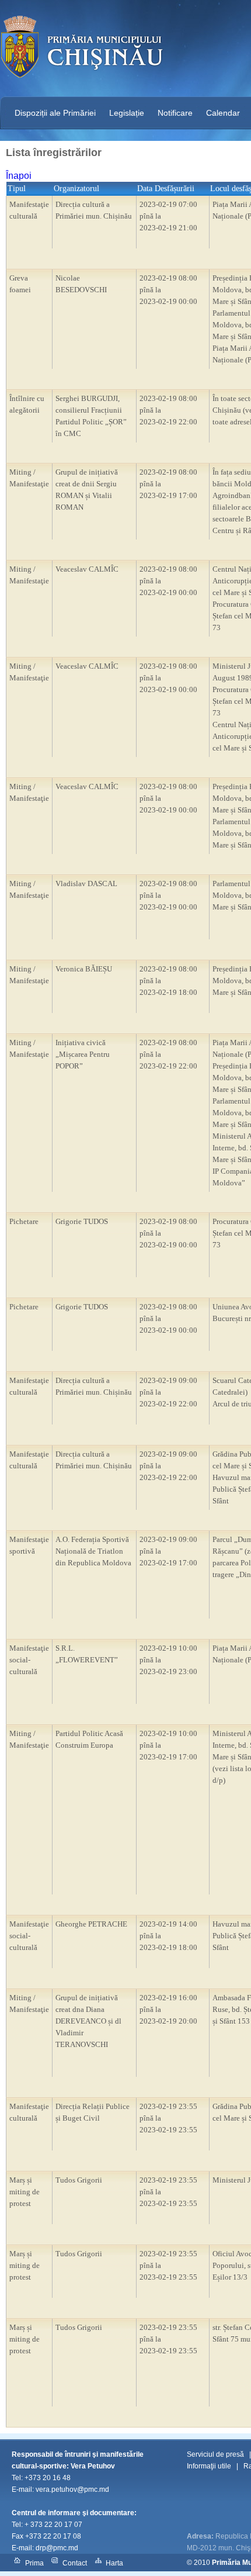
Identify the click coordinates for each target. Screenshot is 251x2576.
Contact (75, 2563)
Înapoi (19, 176)
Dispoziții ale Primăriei (55, 113)
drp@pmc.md (57, 2548)
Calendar (223, 113)
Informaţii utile (209, 2466)
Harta (114, 2563)
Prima (34, 2563)
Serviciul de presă (215, 2454)
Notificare (175, 113)
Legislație (127, 113)
